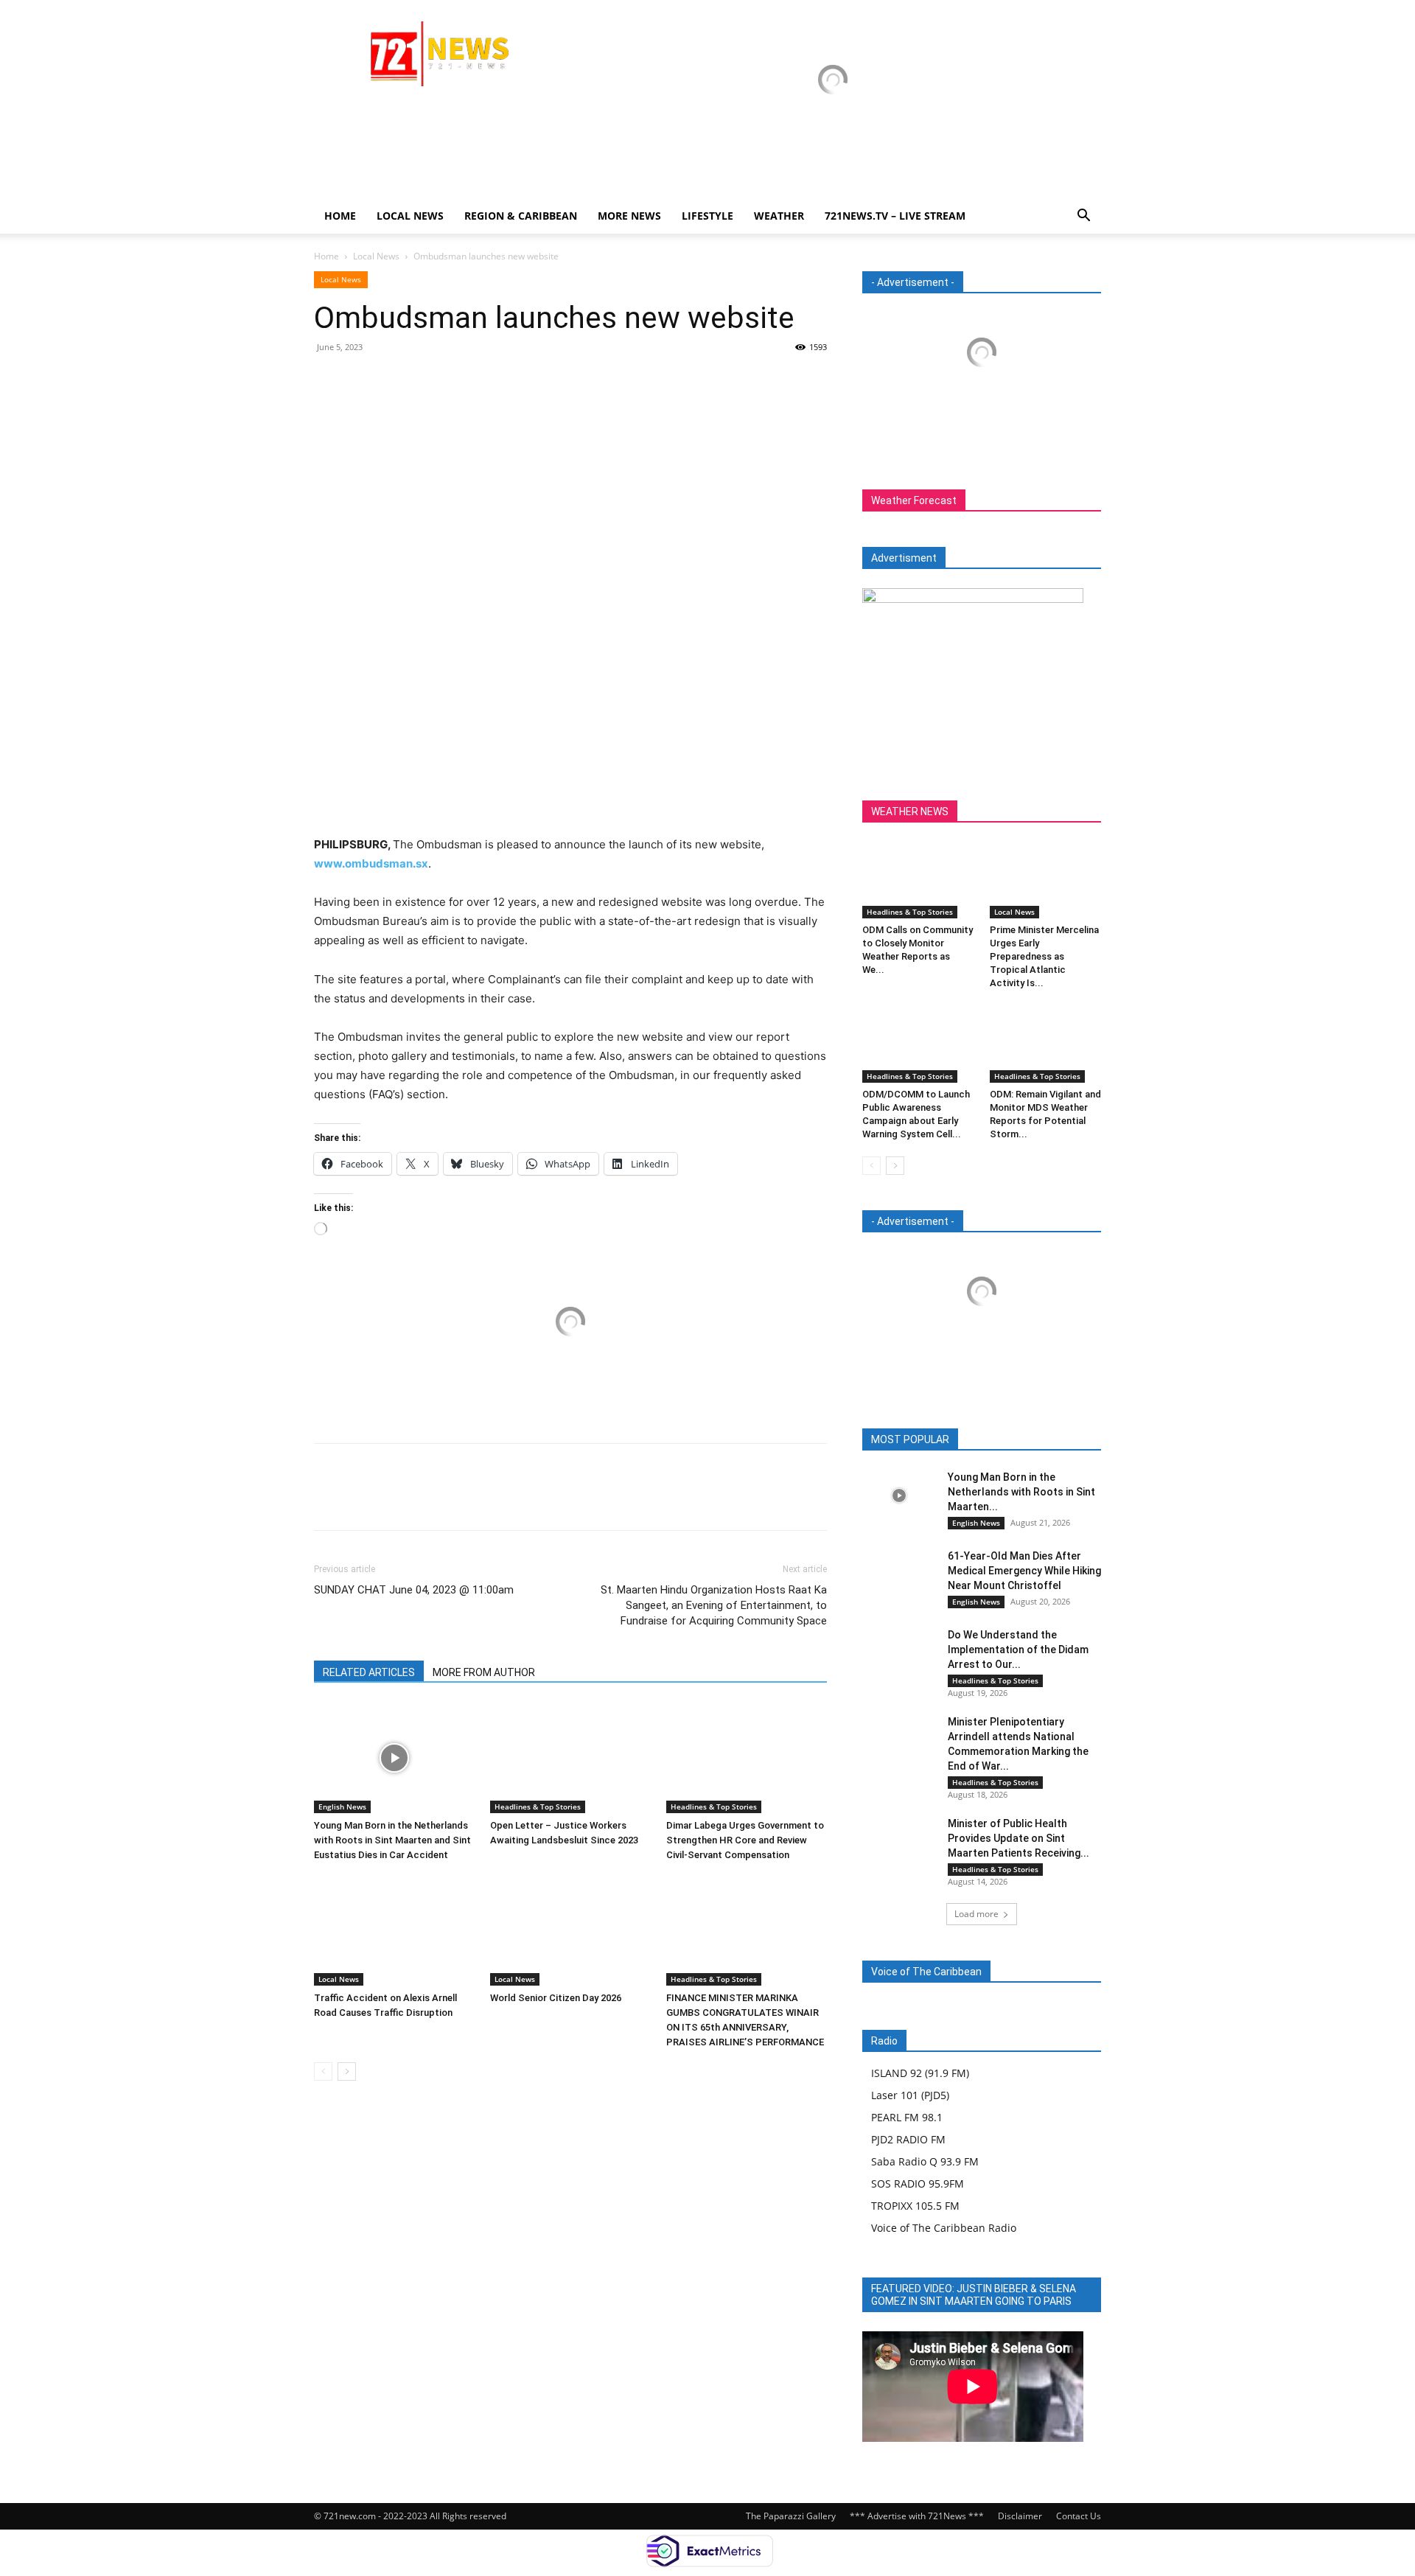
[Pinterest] (396, 380)
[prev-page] (323, 2071)
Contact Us (1079, 2516)
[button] (1083, 217)
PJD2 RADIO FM (908, 2139)
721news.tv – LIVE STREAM (895, 216)
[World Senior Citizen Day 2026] (570, 1930)
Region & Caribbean (521, 216)
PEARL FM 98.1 (907, 2117)
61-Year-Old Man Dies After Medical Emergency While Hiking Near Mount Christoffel (1024, 1571)
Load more (976, 1914)
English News (342, 1807)
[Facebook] (329, 380)
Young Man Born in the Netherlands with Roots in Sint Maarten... (1021, 1492)
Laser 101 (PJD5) (910, 2095)
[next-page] (347, 2071)
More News (629, 216)
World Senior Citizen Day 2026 (557, 1998)
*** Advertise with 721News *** (917, 2516)
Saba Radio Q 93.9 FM (925, 2161)
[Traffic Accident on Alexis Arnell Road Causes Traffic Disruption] (394, 1930)
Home (340, 216)
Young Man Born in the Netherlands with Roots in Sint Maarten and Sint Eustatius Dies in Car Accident (392, 1840)
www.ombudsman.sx (371, 863)
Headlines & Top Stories (538, 1807)
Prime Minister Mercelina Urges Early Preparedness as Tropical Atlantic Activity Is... (1044, 956)
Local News (410, 216)
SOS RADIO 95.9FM (918, 2184)
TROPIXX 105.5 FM (915, 2206)
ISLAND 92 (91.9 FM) (920, 2073)
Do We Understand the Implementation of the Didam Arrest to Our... (1018, 1650)
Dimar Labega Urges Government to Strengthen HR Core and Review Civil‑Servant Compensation (745, 1840)
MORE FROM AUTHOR (484, 1672)
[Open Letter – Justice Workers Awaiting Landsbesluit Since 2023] (570, 1758)
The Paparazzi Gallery (791, 2516)
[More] (465, 380)
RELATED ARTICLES (369, 1672)
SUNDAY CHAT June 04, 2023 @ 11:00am (414, 1590)
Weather (779, 216)
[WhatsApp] (430, 380)
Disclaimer (1020, 2516)
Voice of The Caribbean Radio (944, 2228)
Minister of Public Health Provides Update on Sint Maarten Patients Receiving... (1019, 1838)
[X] (363, 380)
